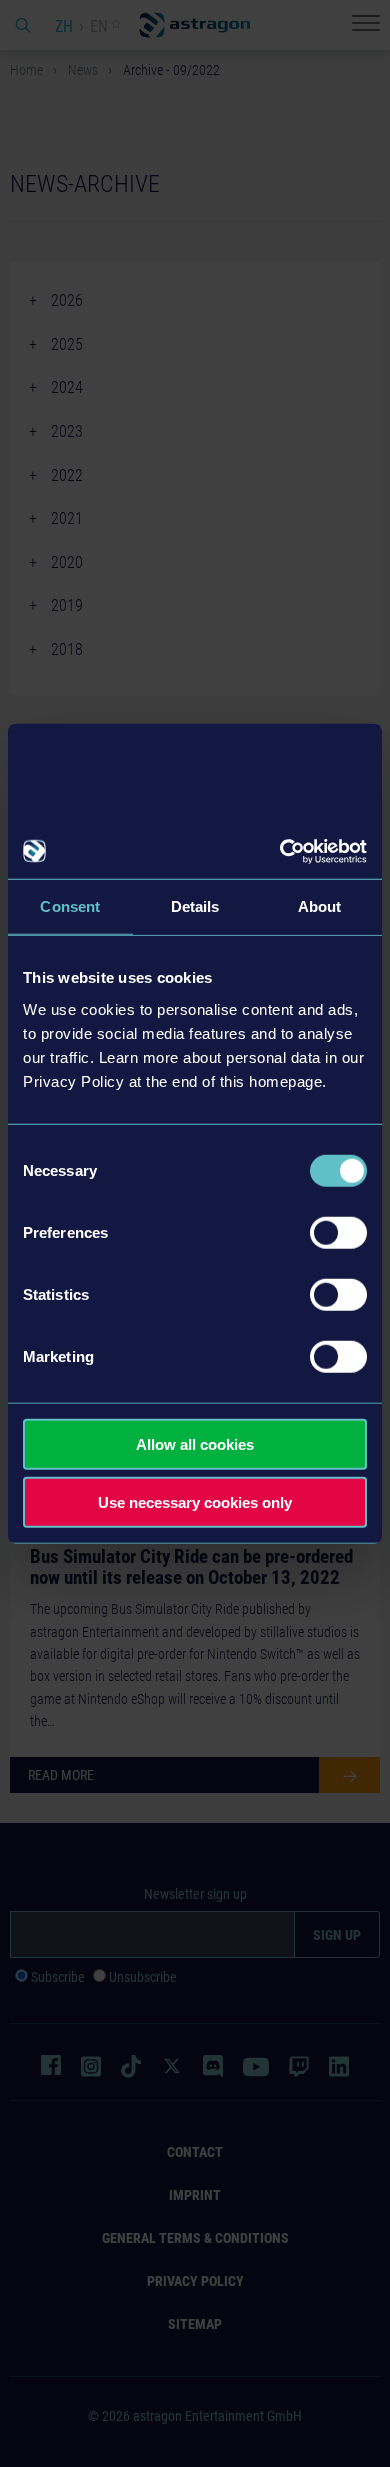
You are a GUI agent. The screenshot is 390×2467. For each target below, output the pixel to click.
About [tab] (320, 906)
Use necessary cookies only (195, 1502)
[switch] (338, 1232)
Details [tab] (195, 906)
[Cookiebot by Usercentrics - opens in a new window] (280, 851)
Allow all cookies (195, 1443)
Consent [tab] (70, 906)
